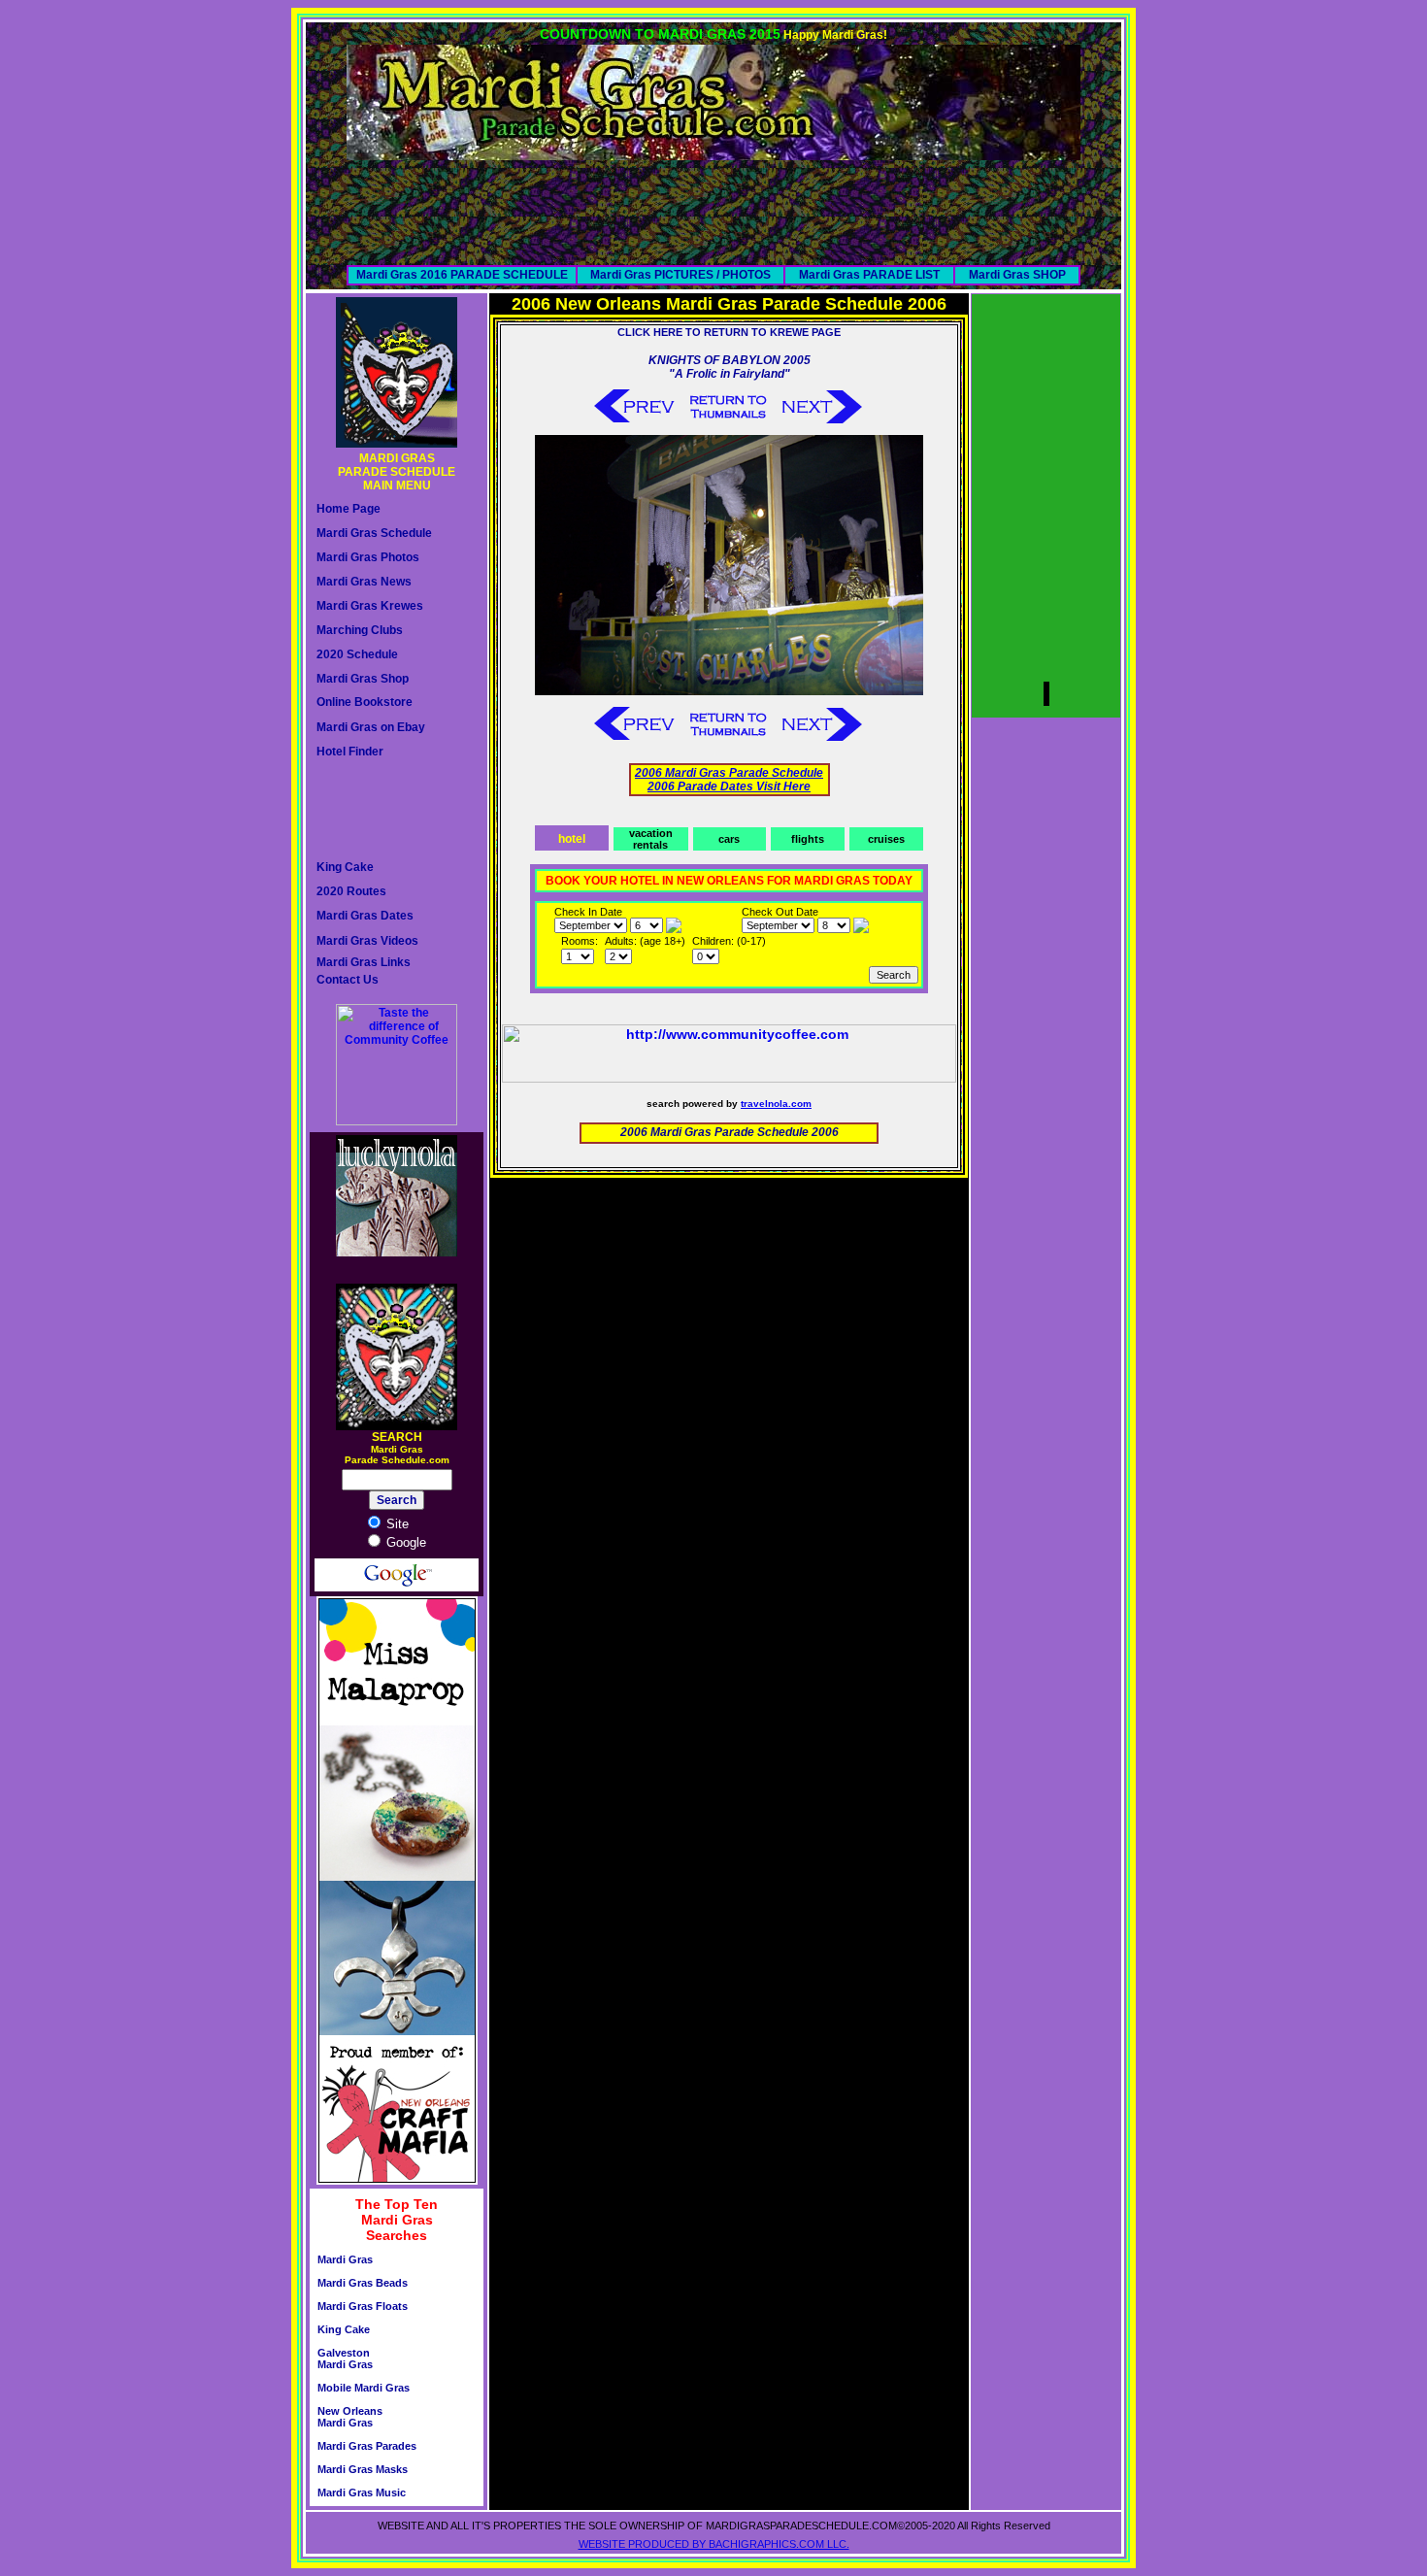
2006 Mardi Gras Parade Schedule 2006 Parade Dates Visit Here (729, 780)
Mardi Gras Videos (367, 941)
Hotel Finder (350, 752)
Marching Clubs (360, 630)
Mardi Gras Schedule (374, 533)
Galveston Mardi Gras (345, 2359)
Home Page (348, 509)
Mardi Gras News (364, 582)
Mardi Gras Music (362, 2492)
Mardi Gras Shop (363, 679)
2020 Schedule (357, 654)
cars (729, 839)
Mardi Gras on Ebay (371, 727)
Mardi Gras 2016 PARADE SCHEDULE (462, 275)
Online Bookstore (365, 702)
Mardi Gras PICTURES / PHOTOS (680, 275)
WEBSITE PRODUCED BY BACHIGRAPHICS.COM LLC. (714, 2544)
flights (808, 839)
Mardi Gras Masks (363, 2469)
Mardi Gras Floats (363, 2306)
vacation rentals (651, 839)
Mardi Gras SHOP (1017, 275)
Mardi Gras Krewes (370, 606)
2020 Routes (351, 891)
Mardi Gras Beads (363, 2283)
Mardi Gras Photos (368, 557)
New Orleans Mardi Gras (350, 2417)
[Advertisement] (713, 204)
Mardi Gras (345, 2259)
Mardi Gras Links (364, 962)
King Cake (345, 867)
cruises (886, 839)
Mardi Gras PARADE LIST (869, 275)
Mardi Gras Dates (365, 916)
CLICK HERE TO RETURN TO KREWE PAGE (729, 332)
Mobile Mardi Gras (364, 2388)
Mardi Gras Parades (367, 2446)
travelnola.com (776, 1104)
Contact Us (348, 980)
